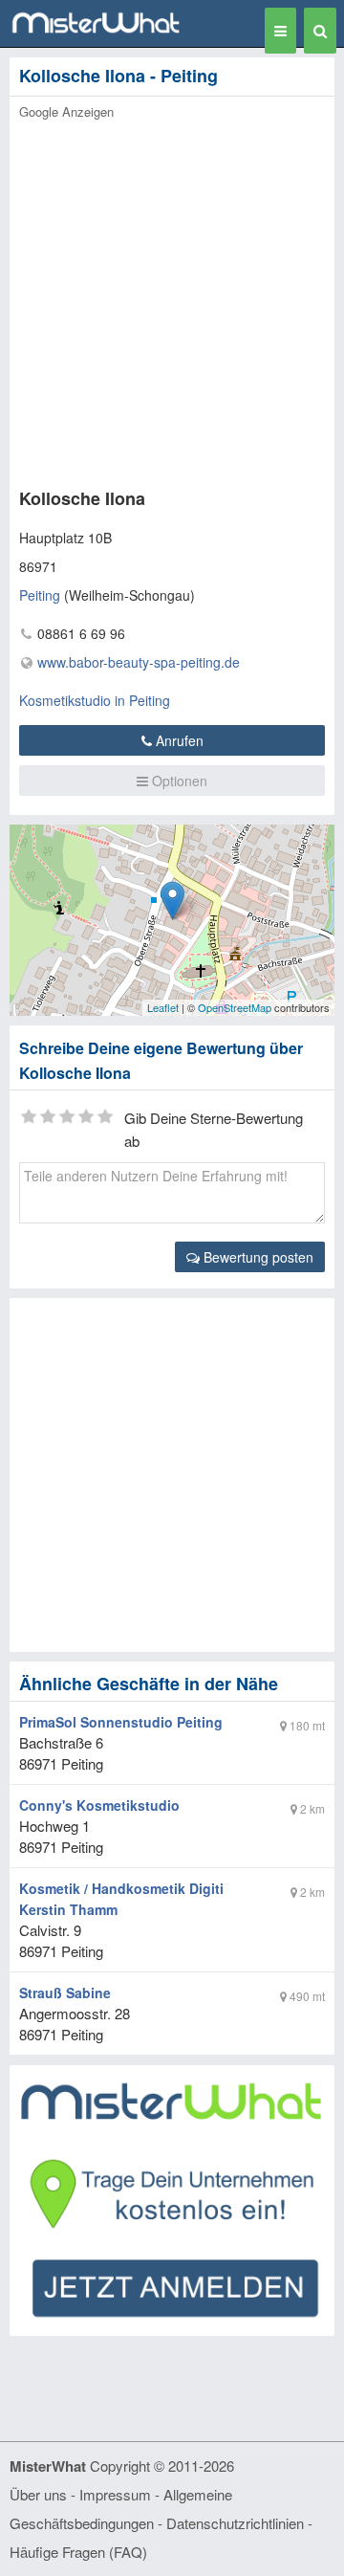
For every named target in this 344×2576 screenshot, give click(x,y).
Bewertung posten (257, 1257)
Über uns (38, 2494)
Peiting (40, 595)
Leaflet (163, 1007)
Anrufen (178, 740)
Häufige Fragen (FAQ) (78, 2552)
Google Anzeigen (66, 111)
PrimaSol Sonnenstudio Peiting (121, 1722)
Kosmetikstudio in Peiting (95, 700)
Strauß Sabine (65, 1993)
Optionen (178, 781)
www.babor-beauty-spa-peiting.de (139, 662)
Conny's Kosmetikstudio (99, 1805)
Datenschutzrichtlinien (235, 2523)
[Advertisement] (172, 298)
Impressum (115, 2494)
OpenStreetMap (235, 1007)
